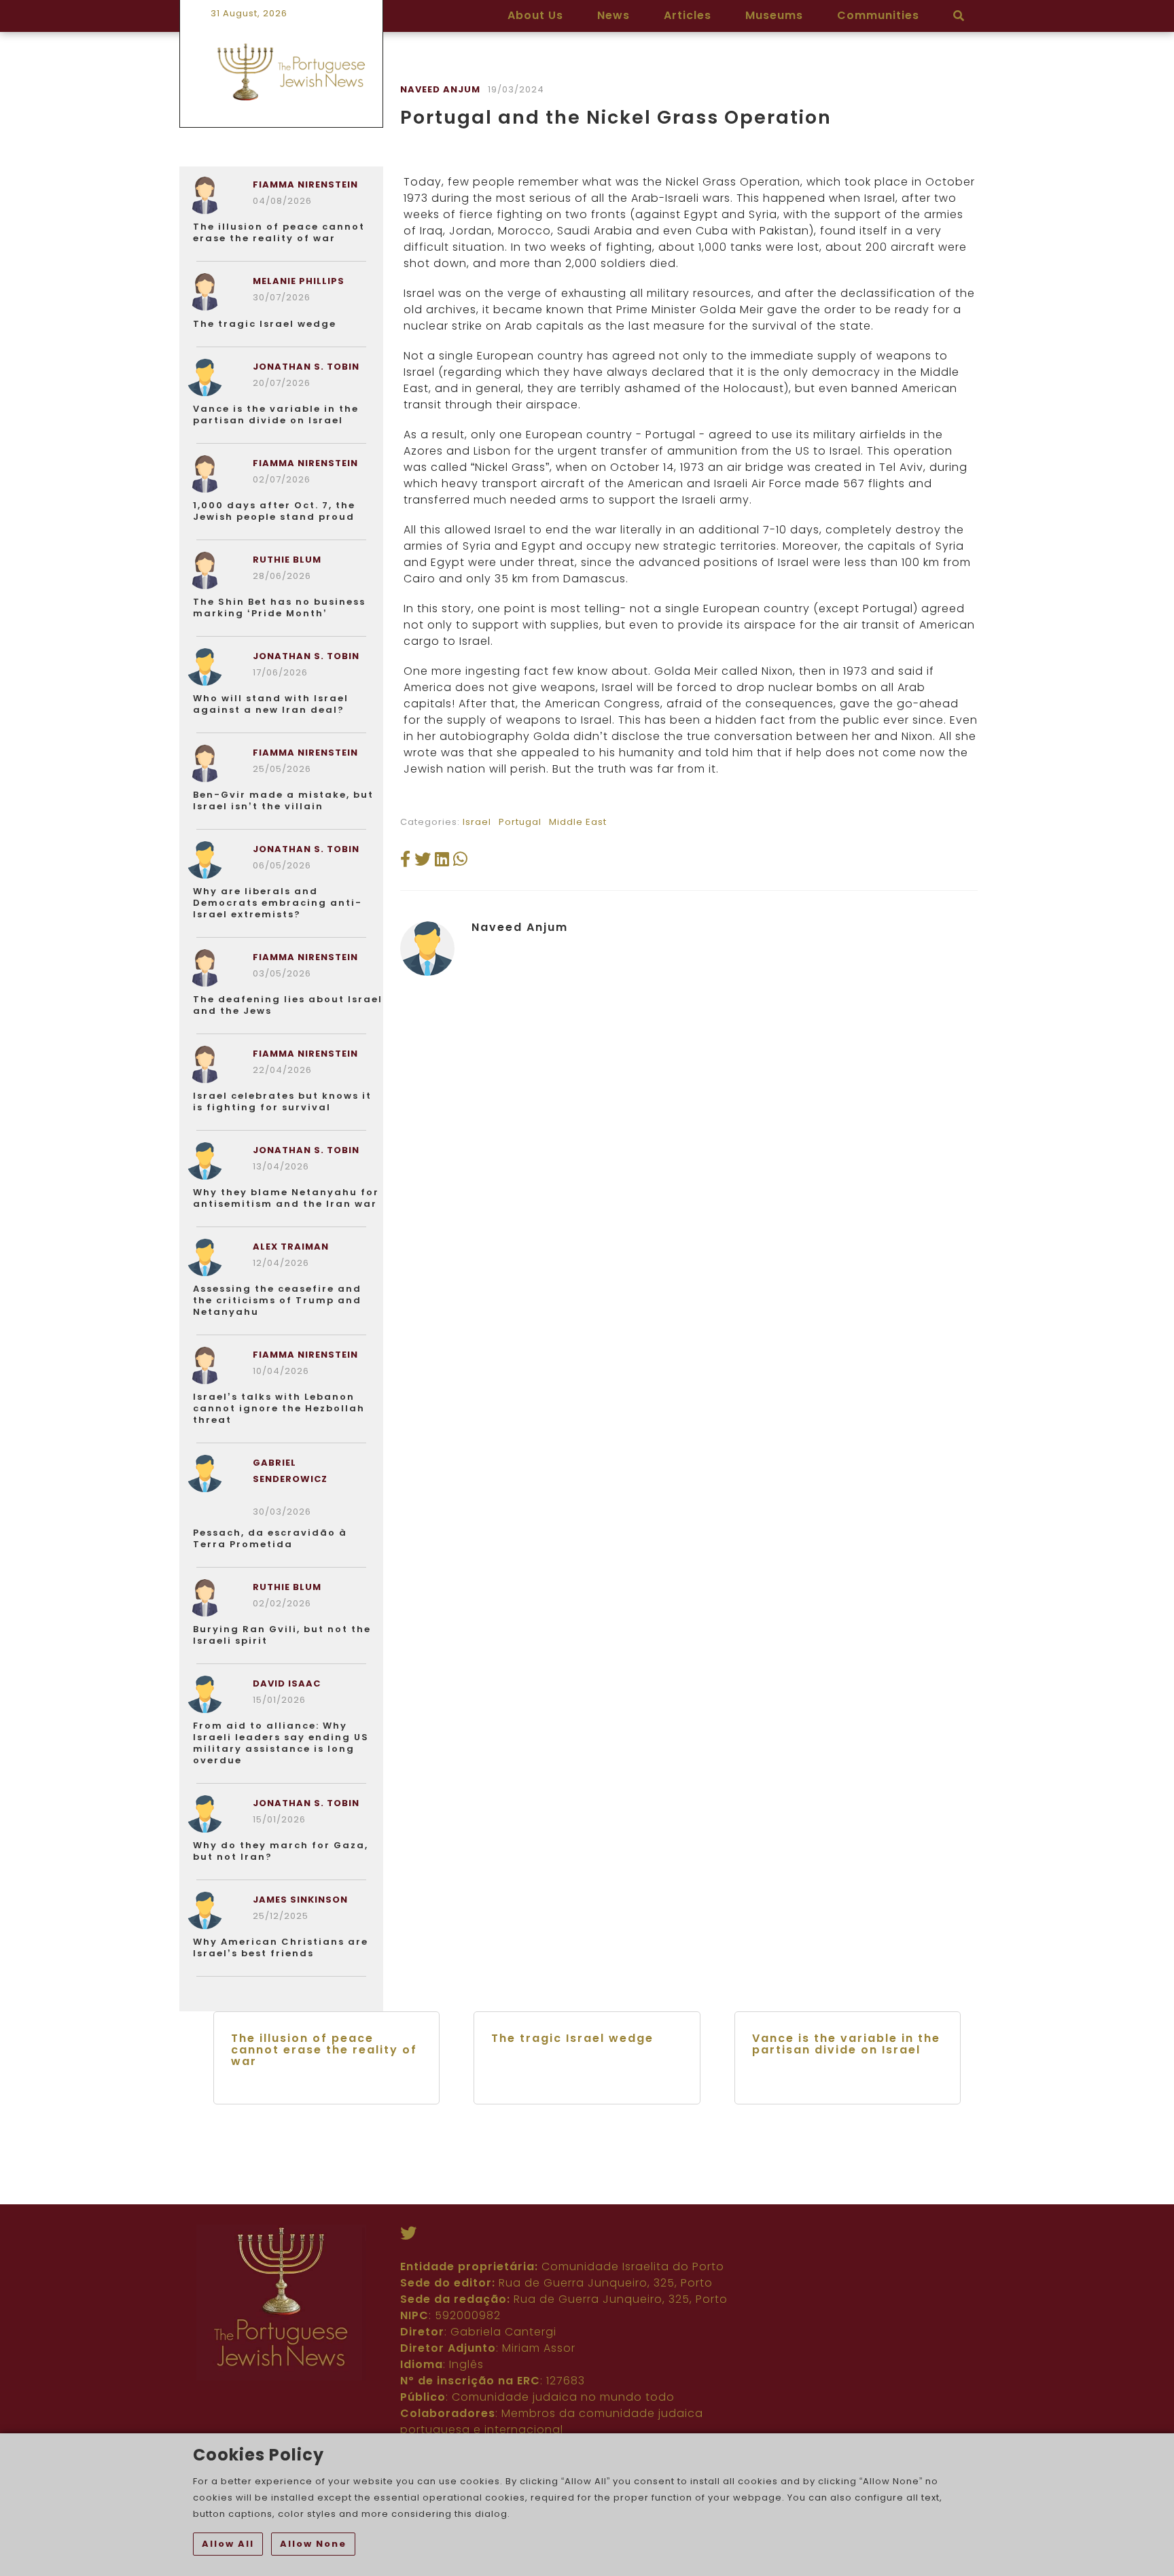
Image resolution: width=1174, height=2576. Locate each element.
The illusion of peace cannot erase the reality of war (279, 232)
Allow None (313, 2544)
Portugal (520, 822)
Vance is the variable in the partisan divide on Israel (276, 414)
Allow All (228, 2544)
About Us (535, 15)
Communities (878, 15)
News (613, 15)
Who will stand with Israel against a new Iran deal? (271, 704)
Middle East (578, 822)
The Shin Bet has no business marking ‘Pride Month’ (279, 607)
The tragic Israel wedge (265, 324)
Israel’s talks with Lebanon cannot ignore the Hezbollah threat (279, 1408)
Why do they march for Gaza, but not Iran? (281, 1851)
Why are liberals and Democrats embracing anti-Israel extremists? (278, 903)
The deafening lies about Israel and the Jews (288, 1005)
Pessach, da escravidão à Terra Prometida (270, 1538)
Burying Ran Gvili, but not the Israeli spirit (282, 1635)
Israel (477, 822)
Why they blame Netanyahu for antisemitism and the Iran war (286, 1198)
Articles (688, 15)
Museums (774, 15)
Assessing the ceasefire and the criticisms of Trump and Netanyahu (277, 1300)
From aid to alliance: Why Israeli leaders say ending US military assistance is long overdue (281, 1743)
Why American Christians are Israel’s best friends (281, 1947)
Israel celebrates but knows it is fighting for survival (282, 1101)
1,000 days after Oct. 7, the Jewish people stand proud (274, 511)
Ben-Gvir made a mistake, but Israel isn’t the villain (283, 800)
